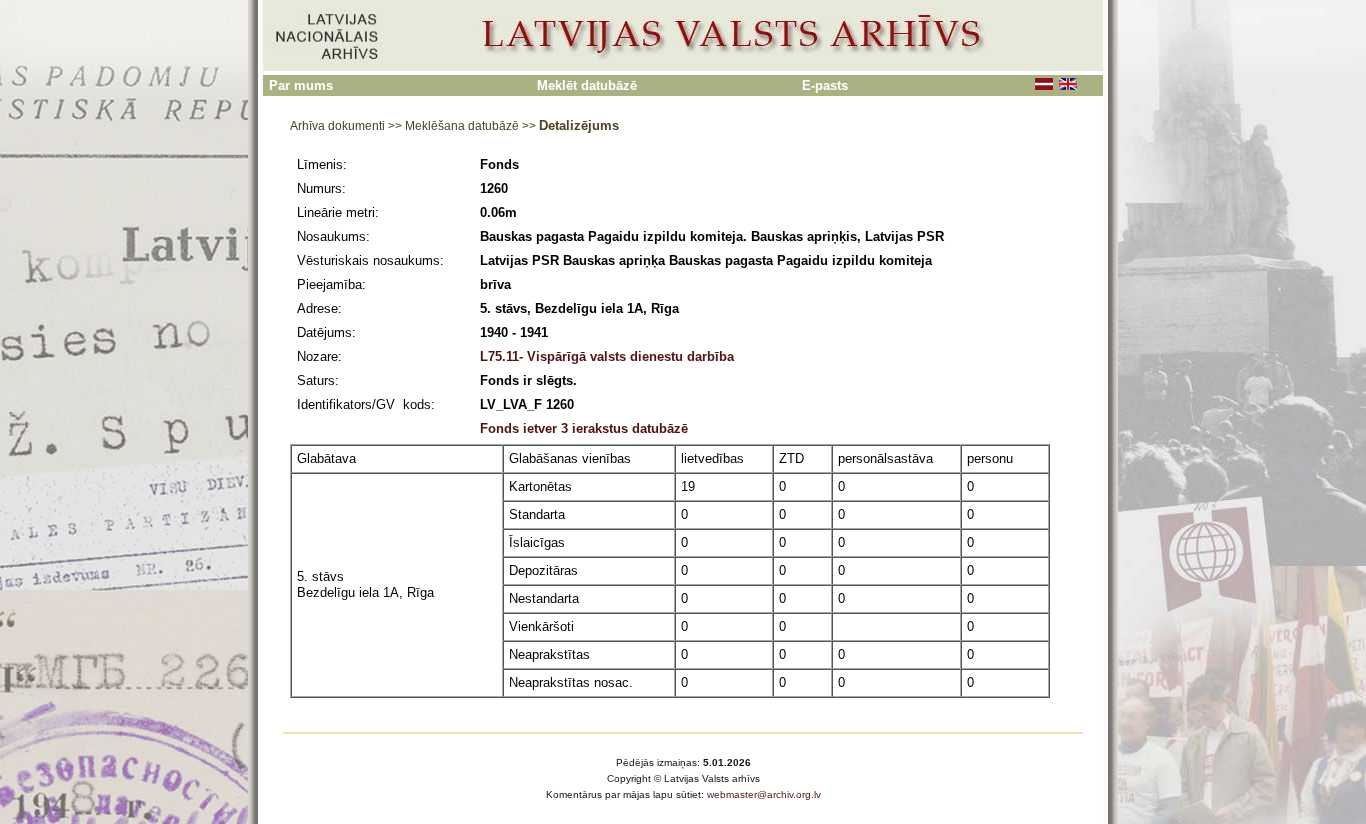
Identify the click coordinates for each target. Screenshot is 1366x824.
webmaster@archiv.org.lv (764, 794)
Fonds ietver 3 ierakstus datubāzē (584, 428)
